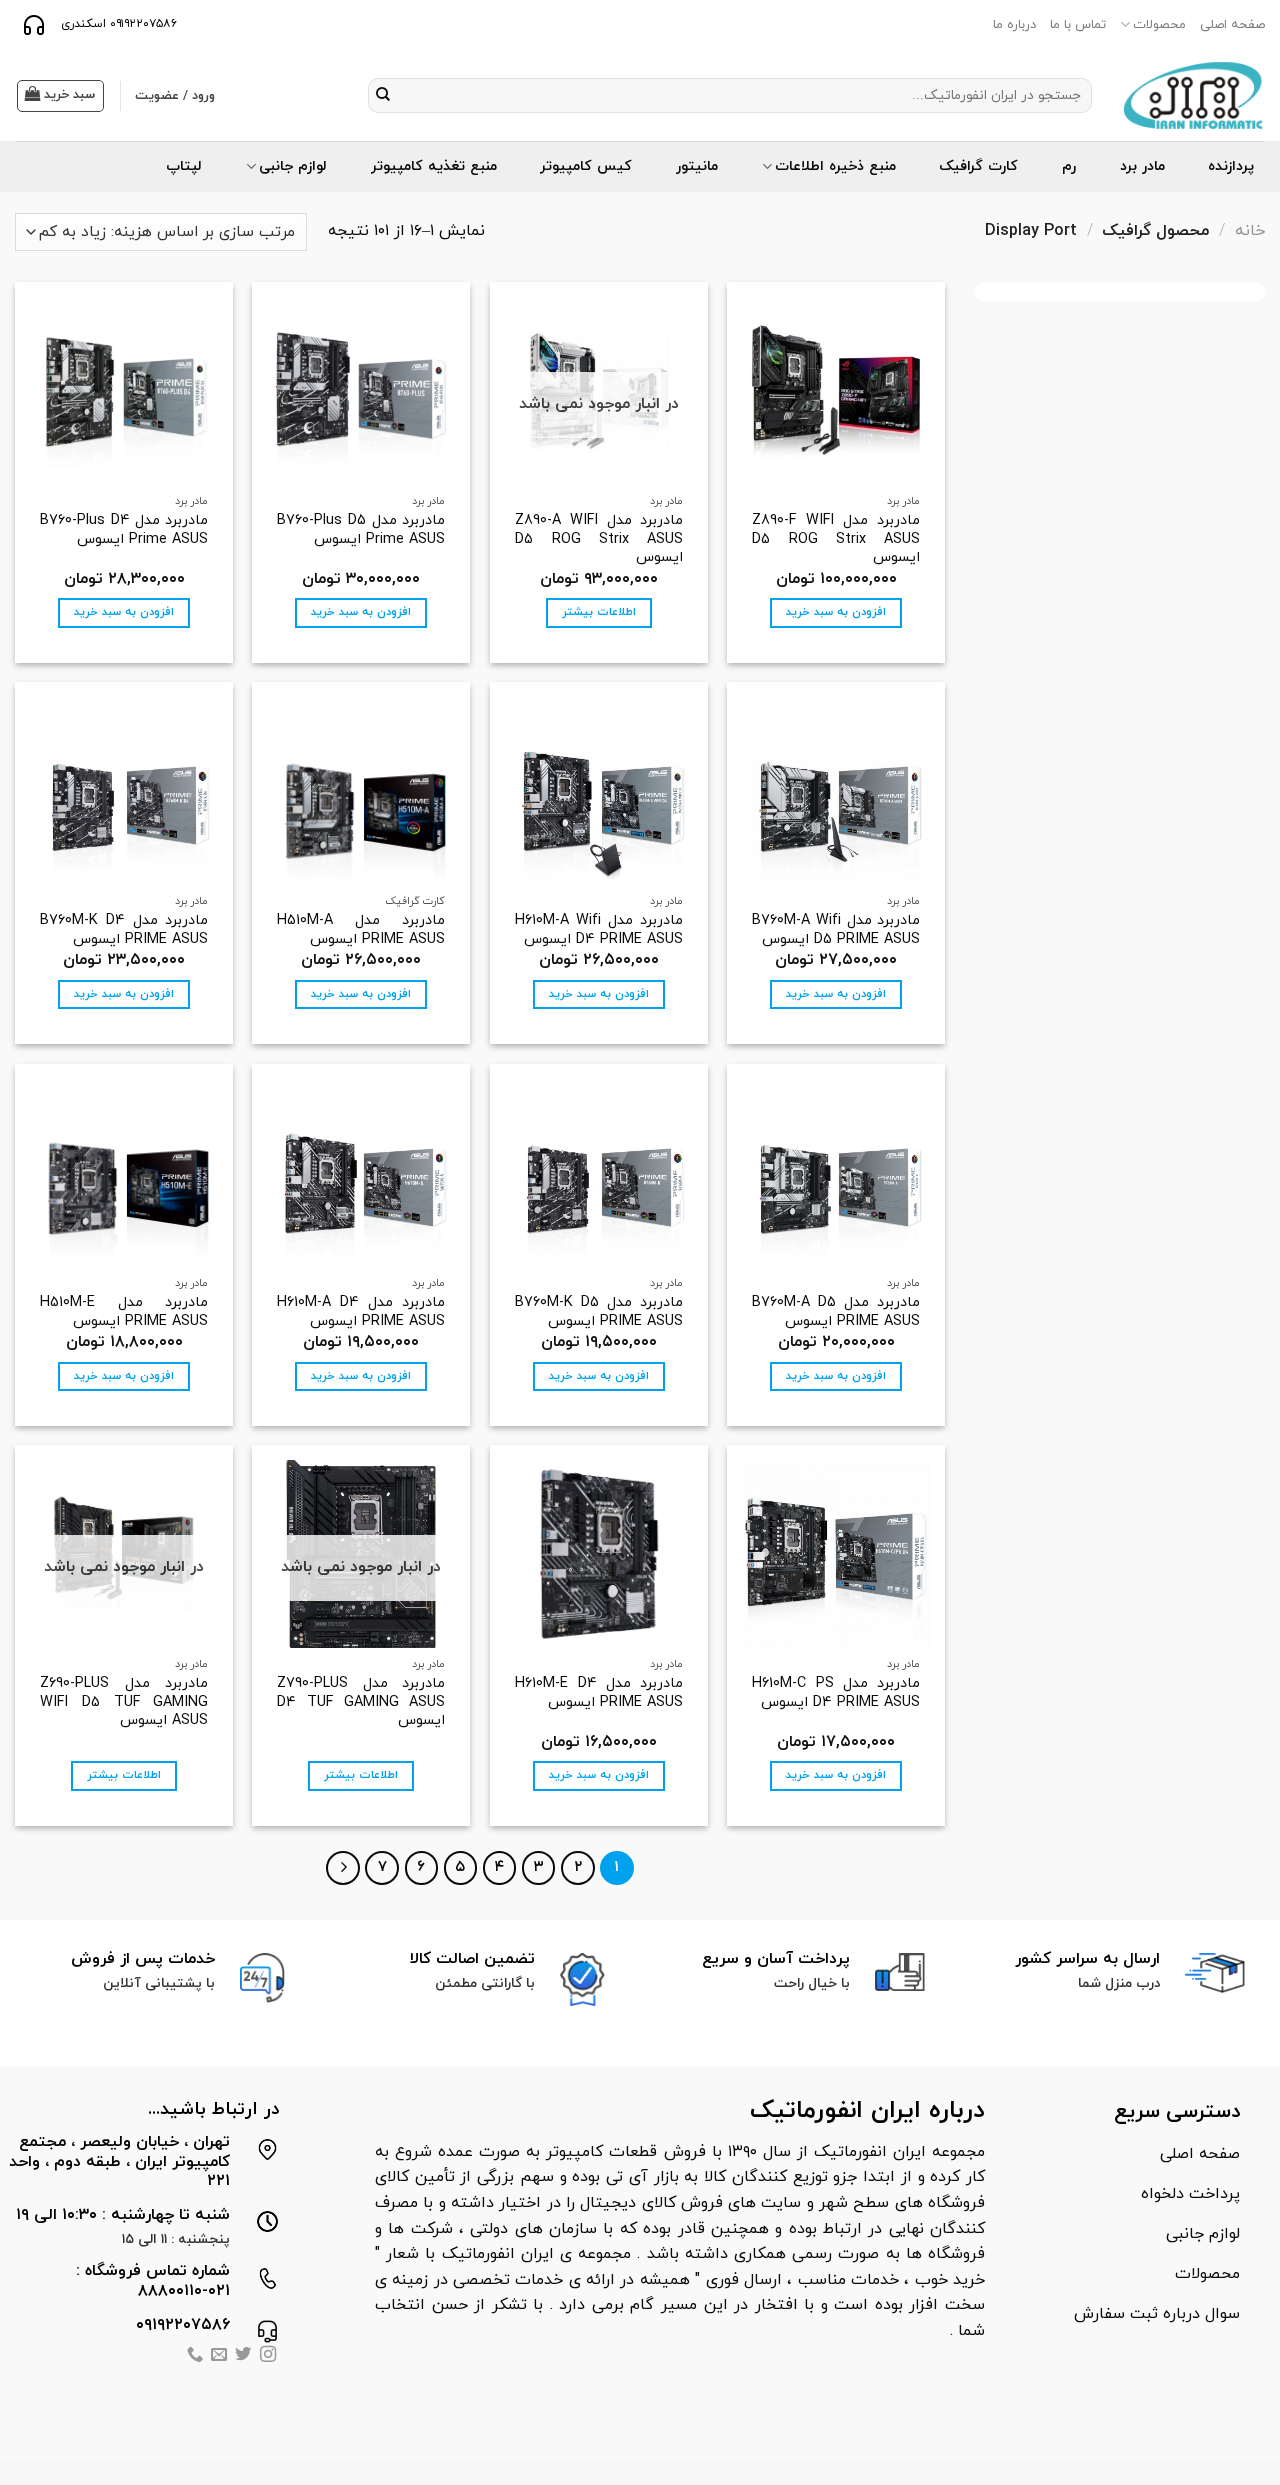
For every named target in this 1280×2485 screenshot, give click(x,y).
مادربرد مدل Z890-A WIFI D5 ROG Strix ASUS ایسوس (599, 540)
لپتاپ (184, 166)
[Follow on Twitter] (243, 2356)
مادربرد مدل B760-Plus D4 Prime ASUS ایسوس (124, 530)
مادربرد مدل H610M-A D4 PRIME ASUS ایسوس (361, 1312)
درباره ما (1014, 25)
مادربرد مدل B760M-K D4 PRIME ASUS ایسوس (124, 930)
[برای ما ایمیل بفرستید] (219, 2356)
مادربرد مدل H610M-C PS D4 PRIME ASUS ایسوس (836, 1693)
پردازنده (1231, 166)
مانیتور (697, 166)
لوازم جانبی (293, 166)
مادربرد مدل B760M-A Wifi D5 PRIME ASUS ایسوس (836, 930)
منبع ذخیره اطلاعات (835, 166)
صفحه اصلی (1232, 25)
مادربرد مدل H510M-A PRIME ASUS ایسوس (361, 930)
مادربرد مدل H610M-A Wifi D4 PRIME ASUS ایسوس (599, 930)
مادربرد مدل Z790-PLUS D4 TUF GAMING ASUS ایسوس (361, 1703)
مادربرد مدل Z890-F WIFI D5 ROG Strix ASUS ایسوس (836, 540)
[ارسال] (383, 96)
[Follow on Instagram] (268, 2356)
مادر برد (1142, 166)
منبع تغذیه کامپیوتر (434, 166)
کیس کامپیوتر (586, 166)
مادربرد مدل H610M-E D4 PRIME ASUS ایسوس (599, 1693)
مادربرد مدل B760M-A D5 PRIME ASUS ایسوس (836, 1312)
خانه (1250, 231)
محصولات (1159, 25)
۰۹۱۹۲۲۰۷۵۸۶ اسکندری (117, 24)
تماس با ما (1078, 25)
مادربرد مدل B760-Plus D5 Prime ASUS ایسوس (361, 530)
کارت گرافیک (978, 166)
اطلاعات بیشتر (599, 612)
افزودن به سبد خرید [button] (836, 612)
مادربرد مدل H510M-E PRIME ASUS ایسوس (124, 1312)
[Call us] (194, 2356)
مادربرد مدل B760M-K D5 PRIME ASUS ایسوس (599, 1312)
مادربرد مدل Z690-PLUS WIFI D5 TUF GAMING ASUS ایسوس (124, 1703)
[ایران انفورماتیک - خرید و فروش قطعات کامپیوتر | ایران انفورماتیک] (1193, 95)
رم (1069, 166)
